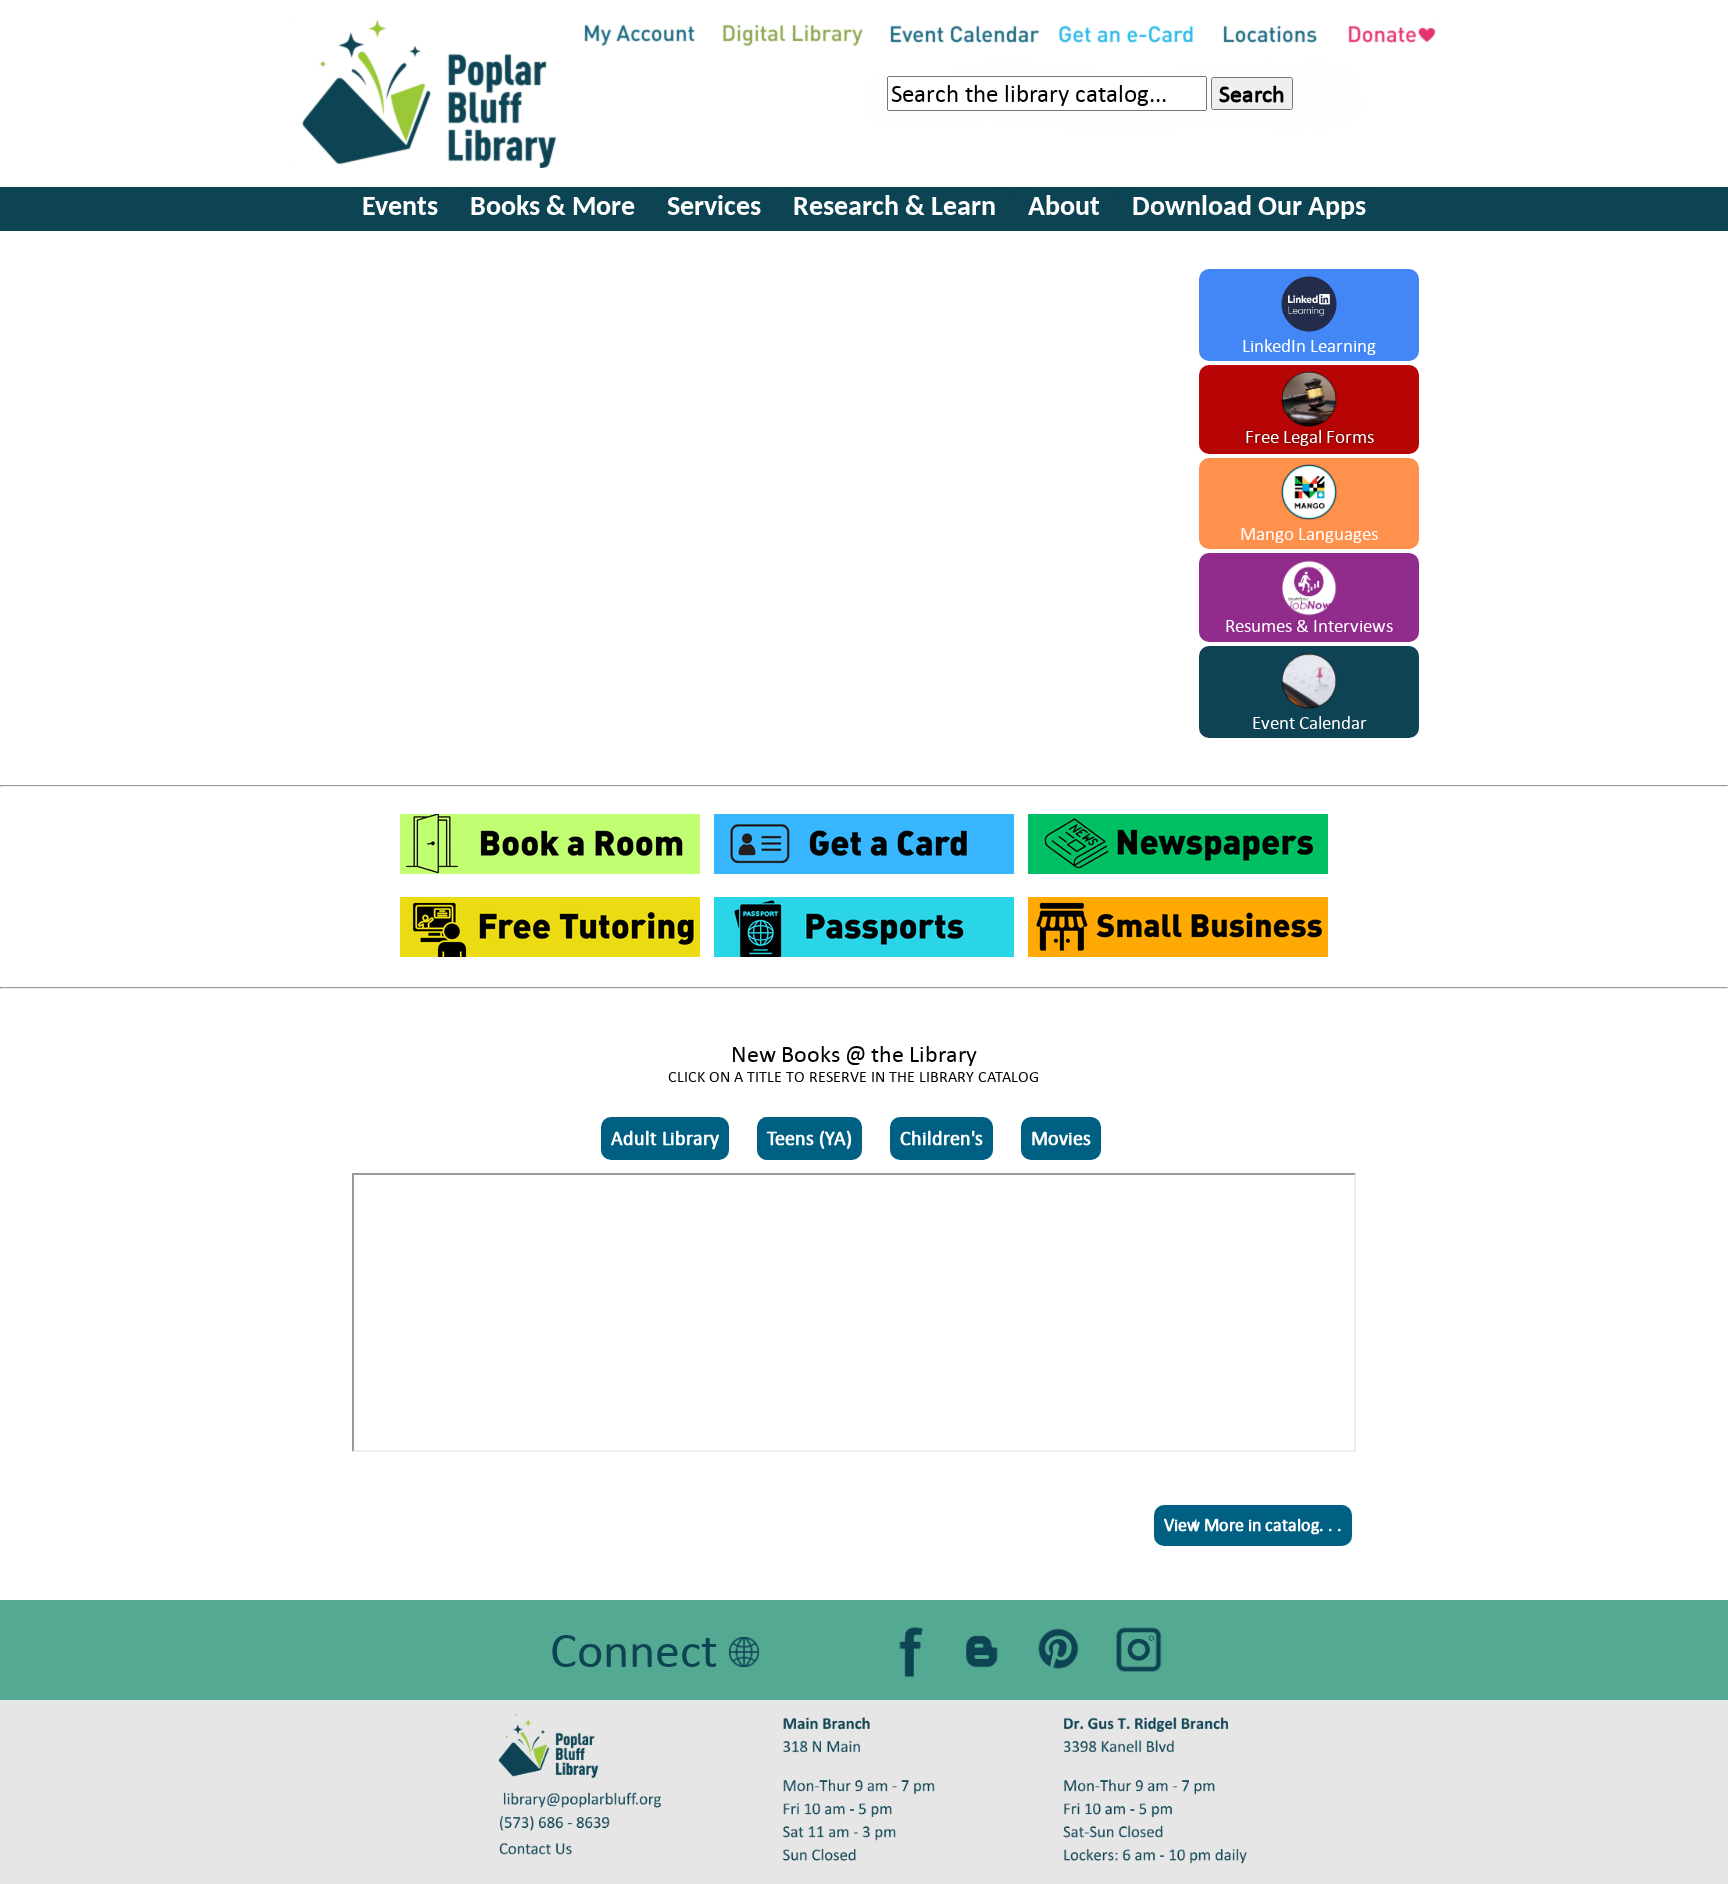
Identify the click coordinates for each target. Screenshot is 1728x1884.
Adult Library (665, 1138)
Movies (1061, 1138)
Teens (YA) (809, 1138)
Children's (941, 1138)
